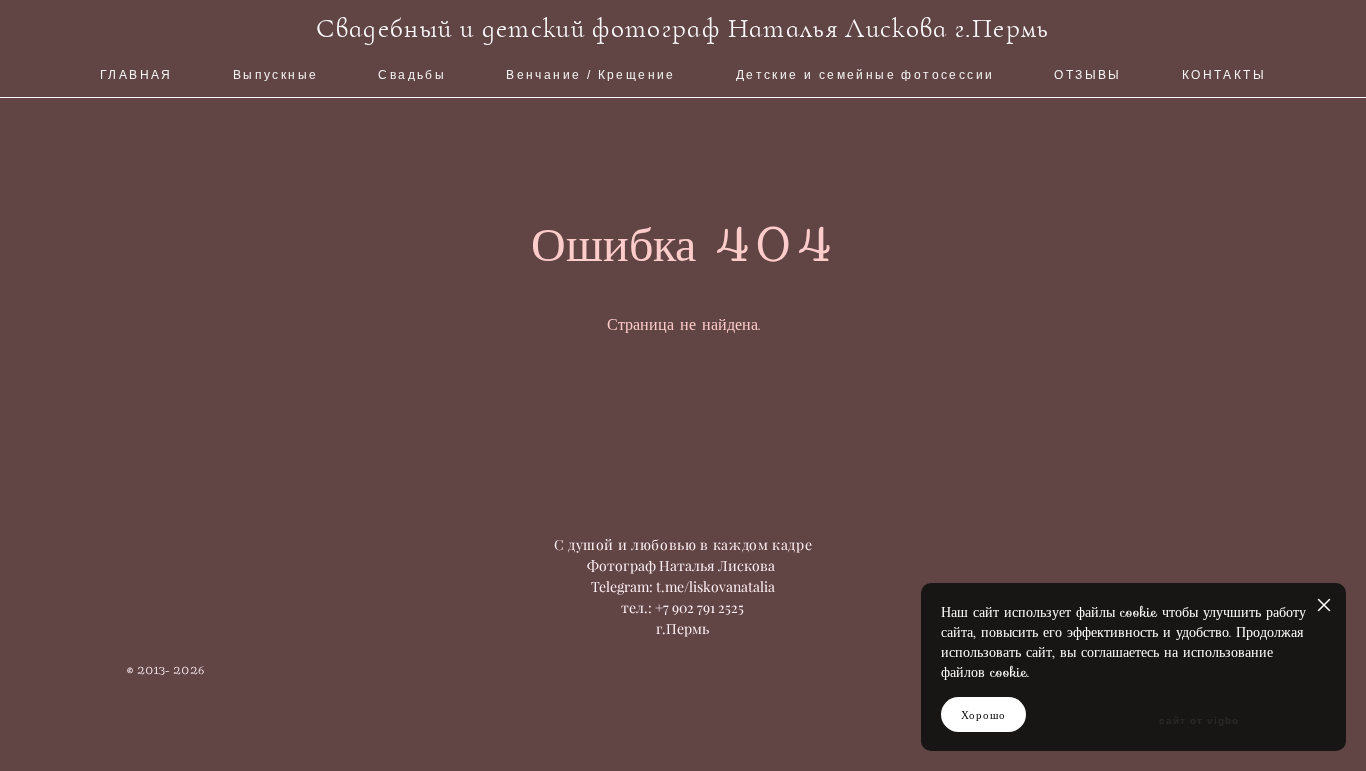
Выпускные (276, 75)
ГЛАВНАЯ (136, 75)
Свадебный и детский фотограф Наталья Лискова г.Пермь (682, 28)
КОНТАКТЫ (1224, 75)
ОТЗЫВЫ (1087, 75)
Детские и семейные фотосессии (865, 75)
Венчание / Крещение (591, 75)
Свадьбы (412, 75)
